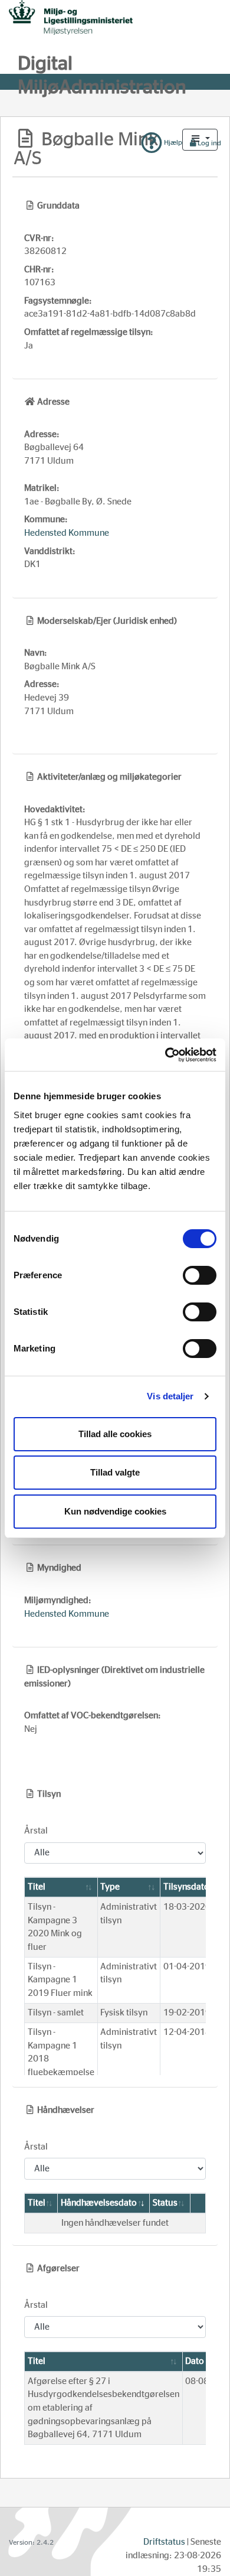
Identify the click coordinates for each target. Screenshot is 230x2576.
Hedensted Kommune (67, 533)
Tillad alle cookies (115, 1434)
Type (110, 1887)
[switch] (200, 1275)
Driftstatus (164, 2542)
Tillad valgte (115, 1472)
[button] (200, 140)
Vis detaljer (170, 1396)
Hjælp (172, 142)
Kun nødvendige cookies (115, 1511)
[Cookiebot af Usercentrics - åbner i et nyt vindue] (165, 1055)
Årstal (36, 1831)
